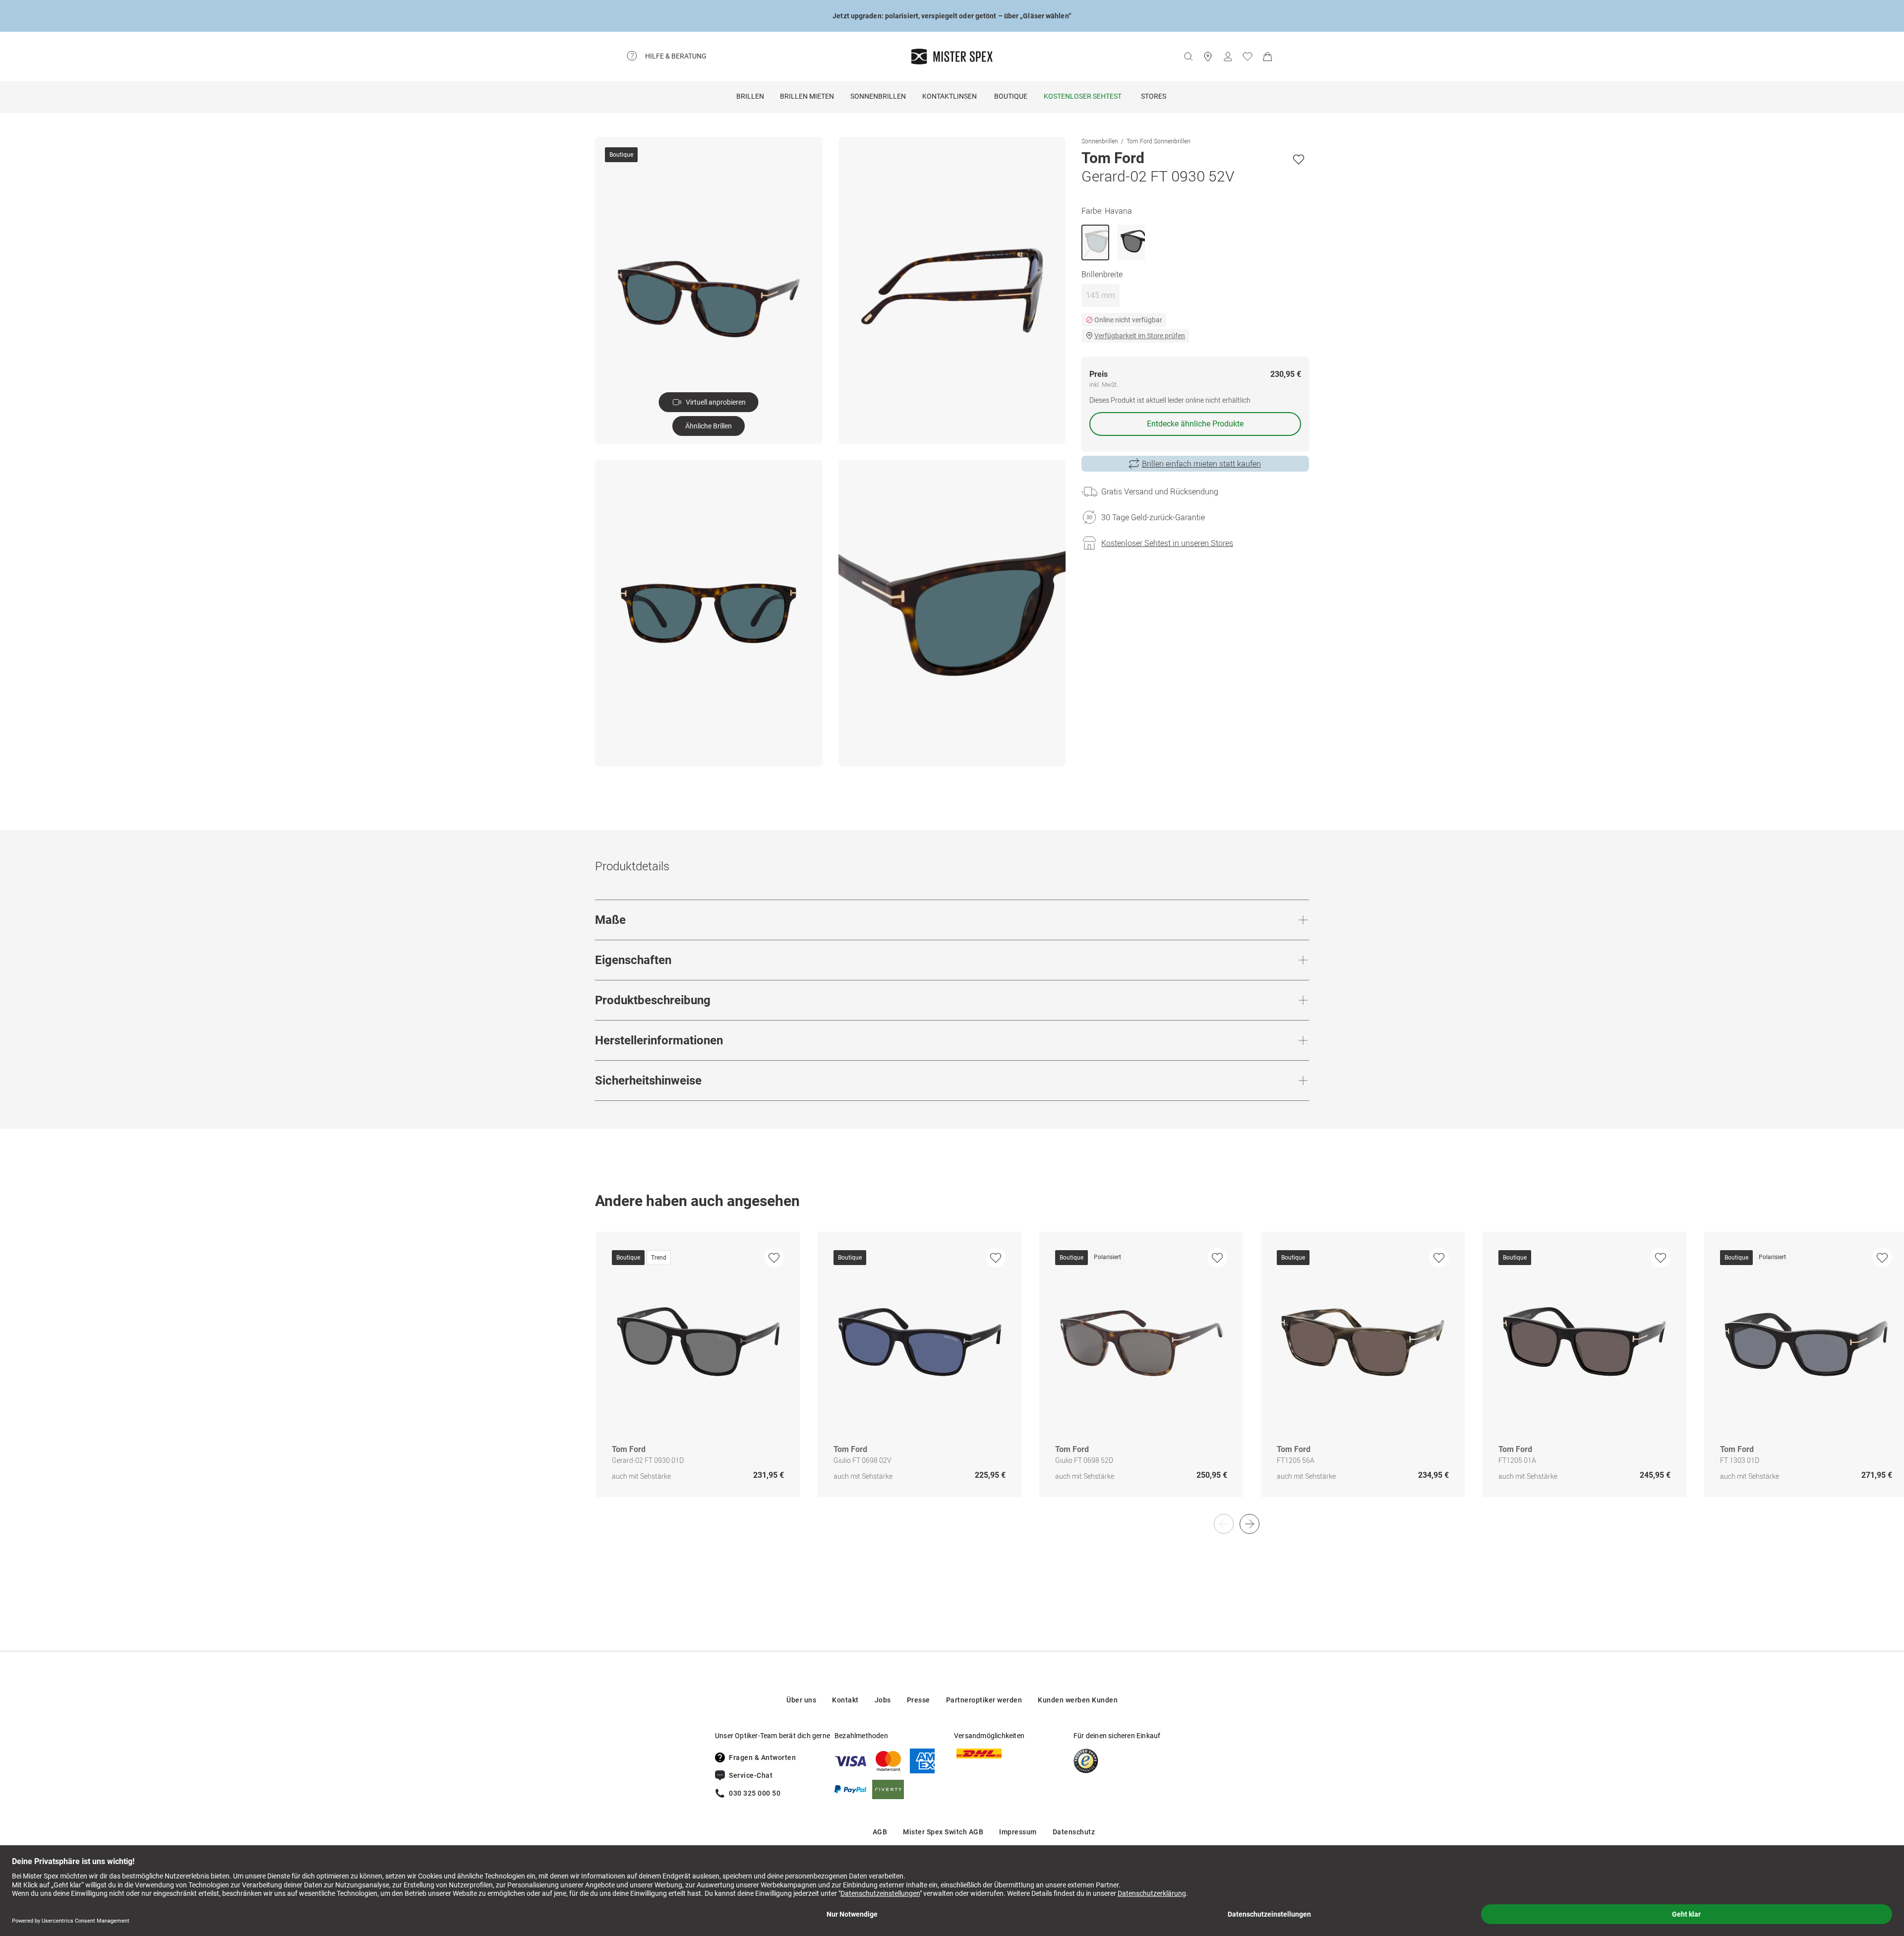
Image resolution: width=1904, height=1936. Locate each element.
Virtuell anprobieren (716, 402)
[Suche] (1188, 57)
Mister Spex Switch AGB (943, 1832)
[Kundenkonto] (1228, 57)
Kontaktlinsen (950, 96)
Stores (1154, 96)
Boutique (1011, 96)
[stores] (1208, 57)
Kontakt (845, 1700)
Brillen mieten (807, 96)
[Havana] (1095, 242)
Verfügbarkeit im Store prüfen (1140, 336)
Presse (919, 1700)
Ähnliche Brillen (709, 426)
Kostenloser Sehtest (1083, 96)
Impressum (1018, 1832)
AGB (880, 1832)
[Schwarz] (1131, 242)
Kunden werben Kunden (1078, 1700)
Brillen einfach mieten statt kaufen (1201, 464)
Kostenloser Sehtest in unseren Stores (1167, 543)
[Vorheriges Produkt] (1224, 1524)
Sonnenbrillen (878, 96)
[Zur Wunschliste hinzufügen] (1299, 159)
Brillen (750, 96)
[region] (952, 1375)
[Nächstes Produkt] (1249, 1524)
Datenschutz (1074, 1832)
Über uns (801, 1700)
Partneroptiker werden (984, 1700)
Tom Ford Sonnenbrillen (1159, 141)
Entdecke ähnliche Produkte (1195, 424)
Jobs (883, 1700)
